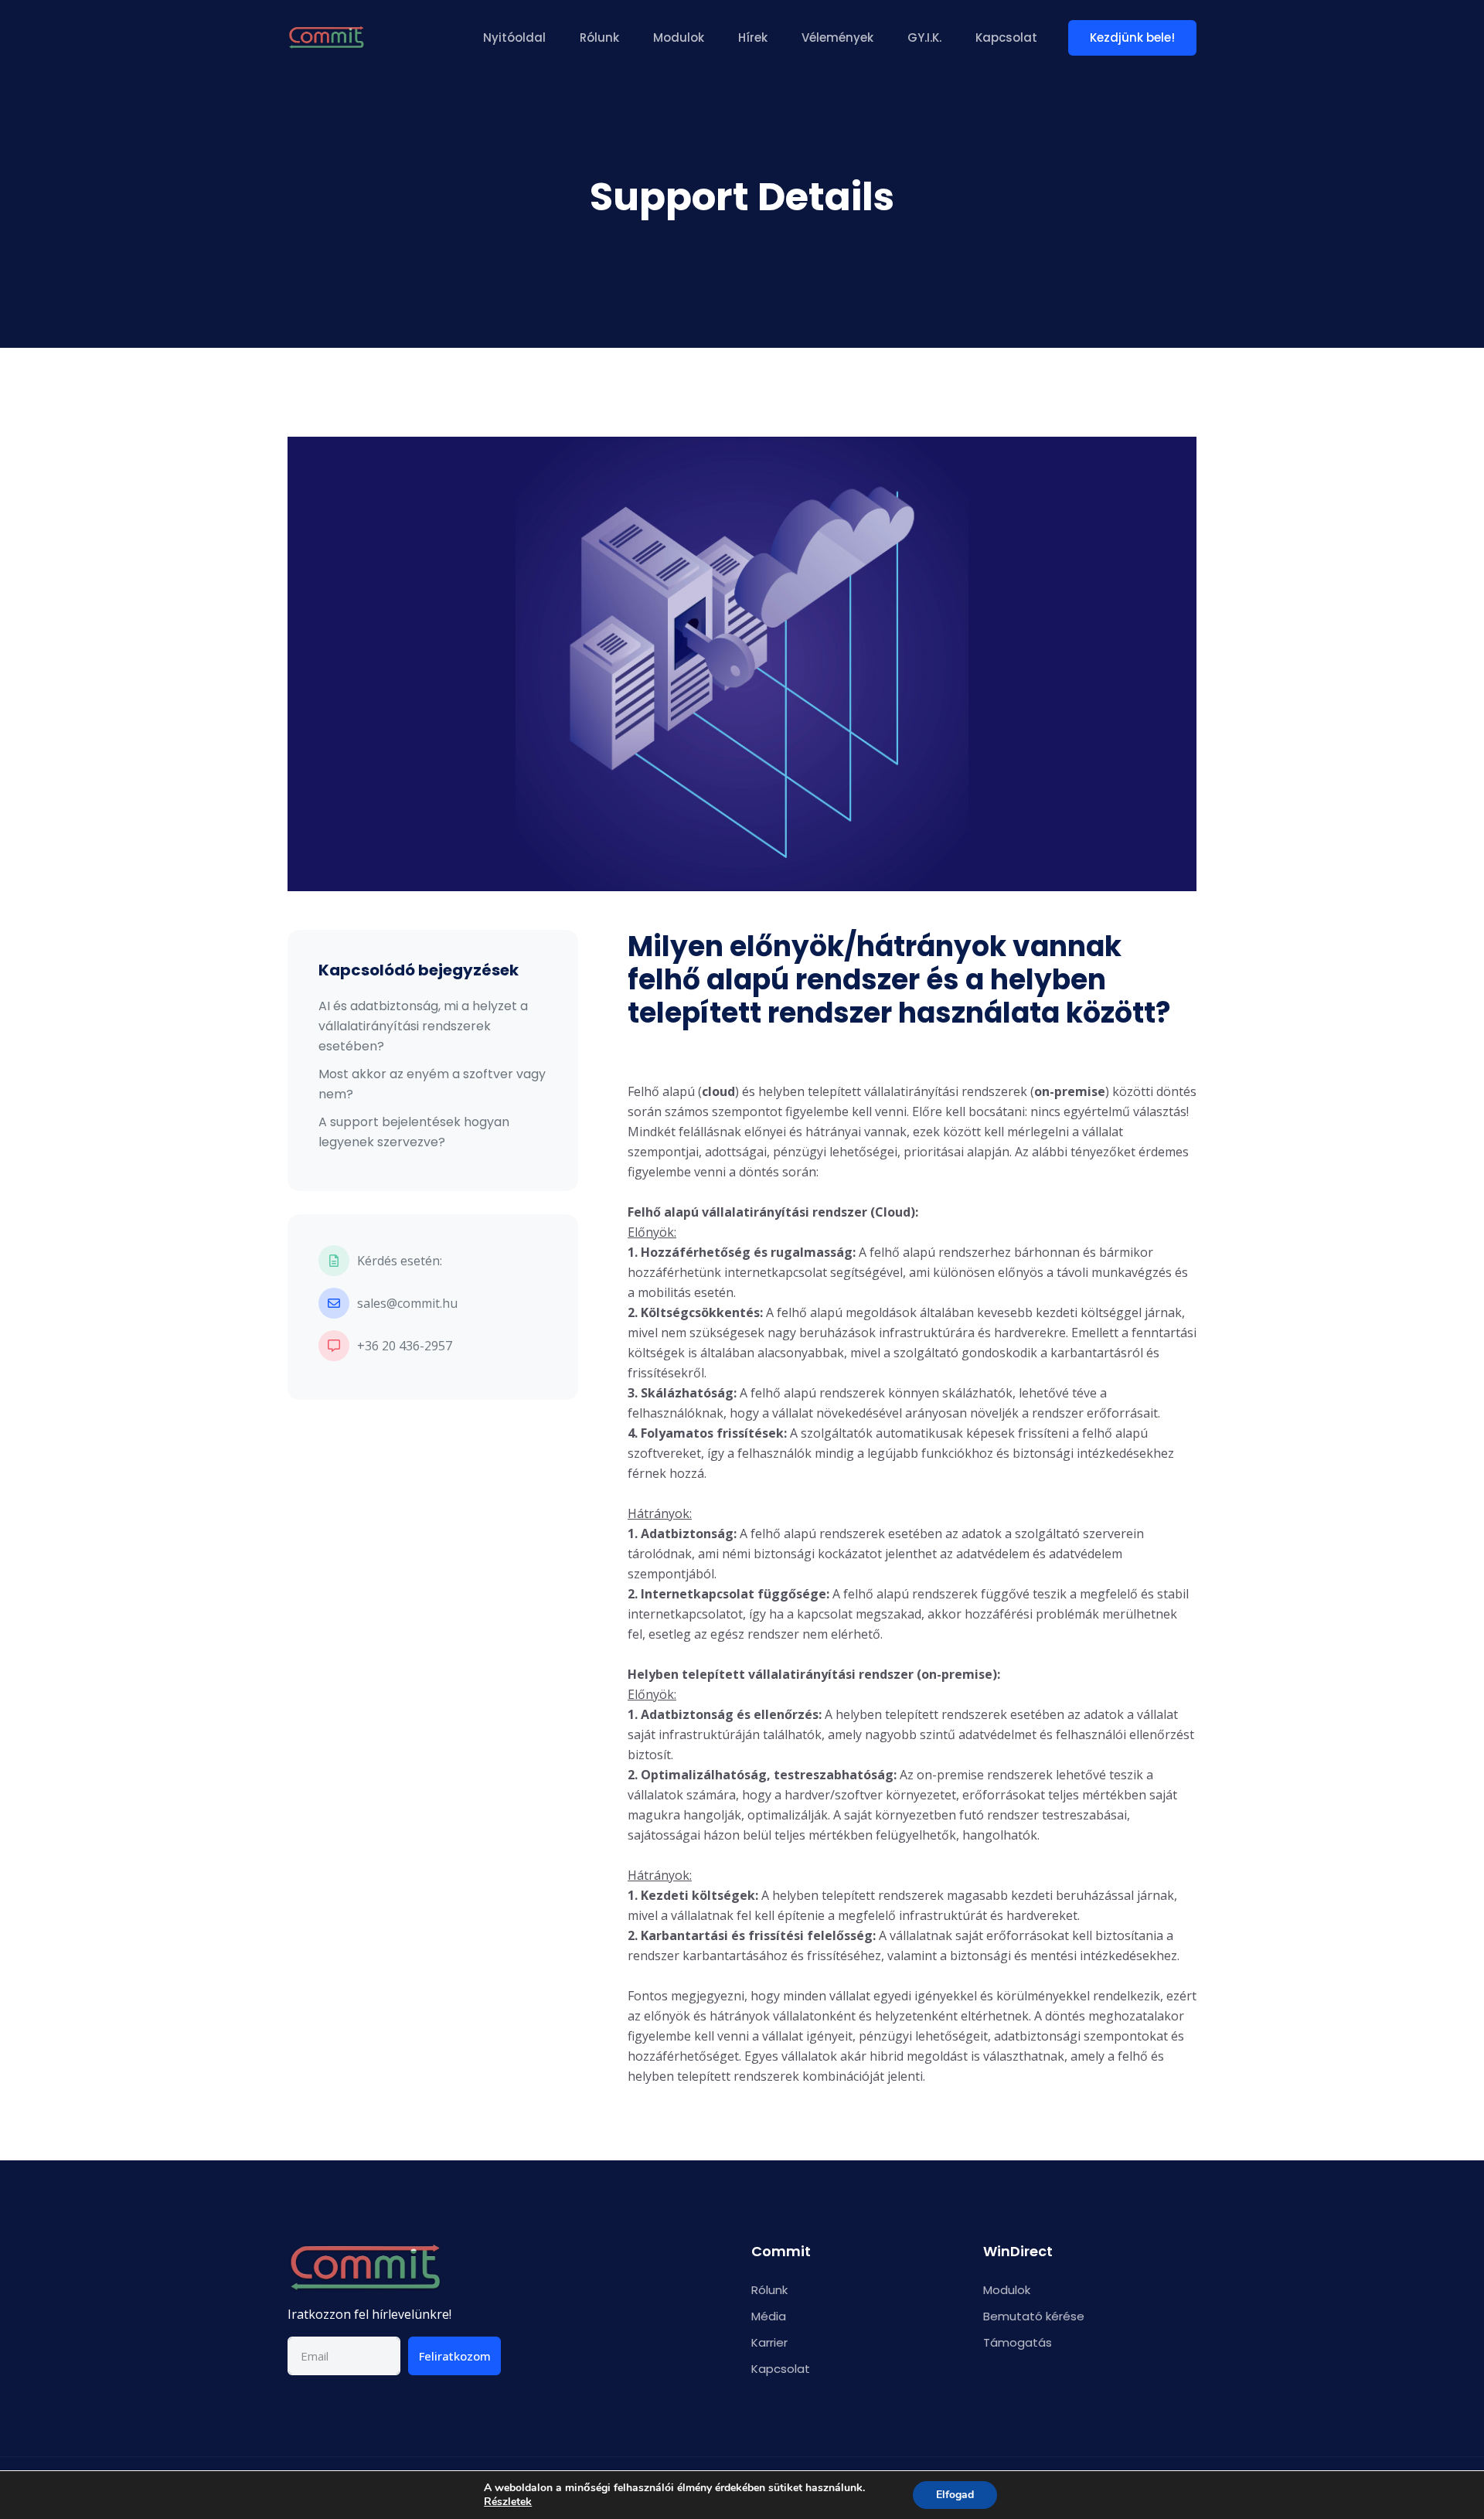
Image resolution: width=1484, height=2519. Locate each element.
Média (769, 2316)
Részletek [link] (508, 2502)
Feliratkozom (455, 2356)
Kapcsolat (1006, 37)
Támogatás (1018, 2342)
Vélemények (837, 37)
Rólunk (599, 37)
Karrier (769, 2342)
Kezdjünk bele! (1132, 37)
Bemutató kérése (1034, 2316)
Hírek (753, 37)
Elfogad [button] (955, 2495)
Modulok (679, 37)
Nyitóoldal (514, 37)
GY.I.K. (924, 37)
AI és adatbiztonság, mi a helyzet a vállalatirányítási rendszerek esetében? (423, 1026)
